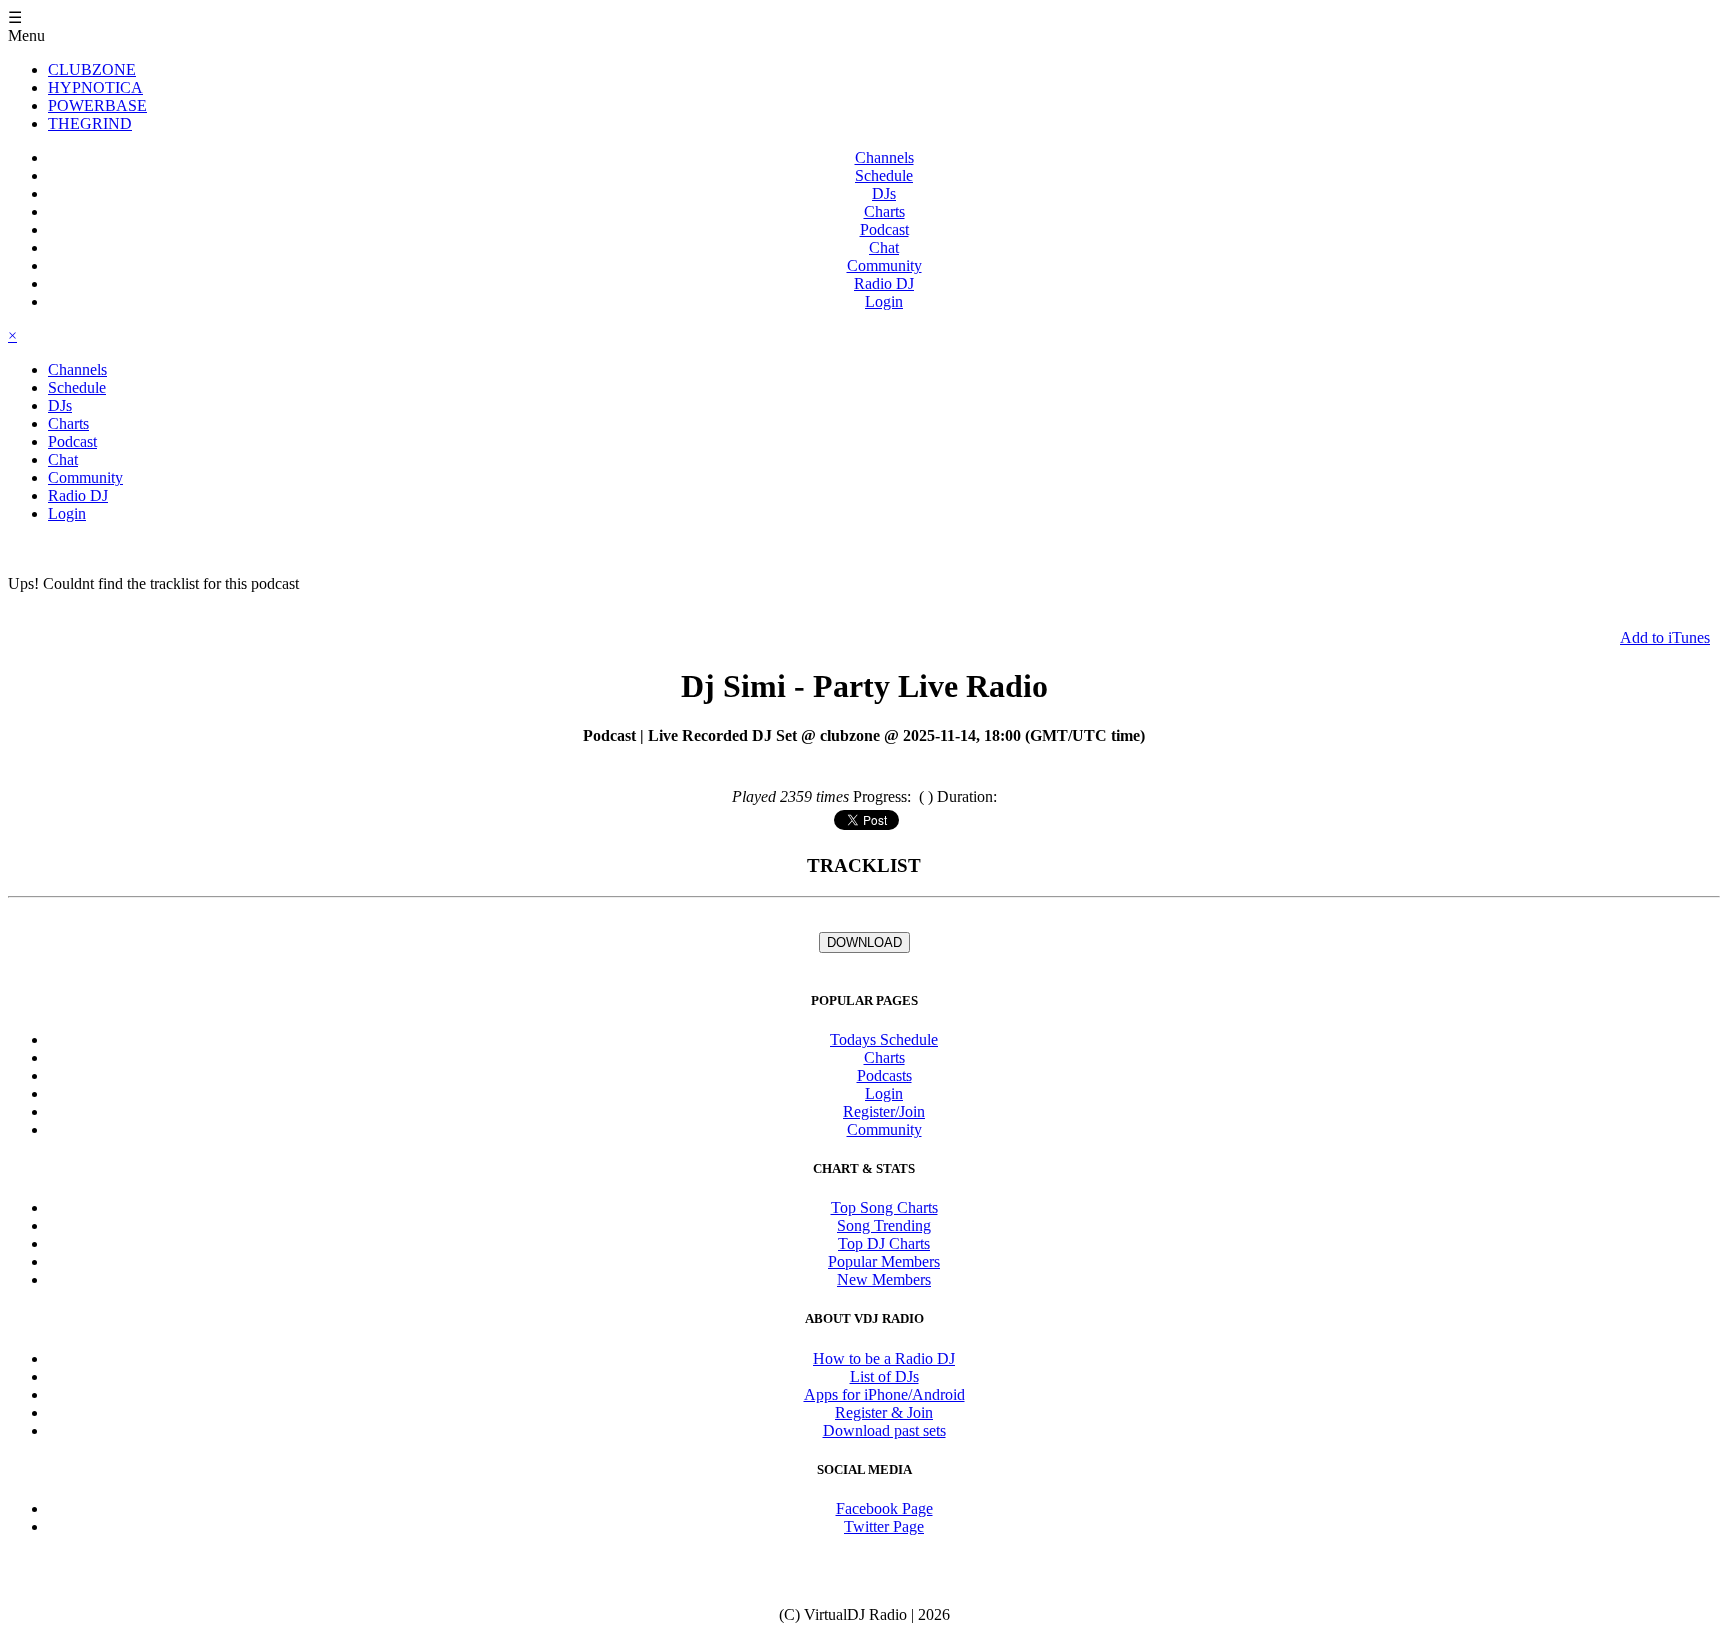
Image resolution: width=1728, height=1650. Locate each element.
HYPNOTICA (95, 87)
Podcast (884, 229)
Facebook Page (884, 1508)
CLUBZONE (92, 69)
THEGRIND (90, 123)
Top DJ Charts (884, 1243)
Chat (884, 247)
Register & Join (884, 1412)
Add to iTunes (1665, 637)
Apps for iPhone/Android (884, 1394)
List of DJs (884, 1376)
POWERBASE (97, 105)
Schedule (884, 175)
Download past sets (884, 1430)
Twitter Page (884, 1526)
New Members (884, 1279)
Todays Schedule (884, 1039)
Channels (884, 157)
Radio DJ (884, 283)
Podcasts (884, 1075)
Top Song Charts (884, 1207)
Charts (884, 211)
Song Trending (884, 1225)
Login (884, 301)
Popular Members (884, 1261)
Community (884, 265)
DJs (884, 193)
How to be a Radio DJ (884, 1358)
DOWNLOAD (864, 942)
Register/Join (884, 1111)
